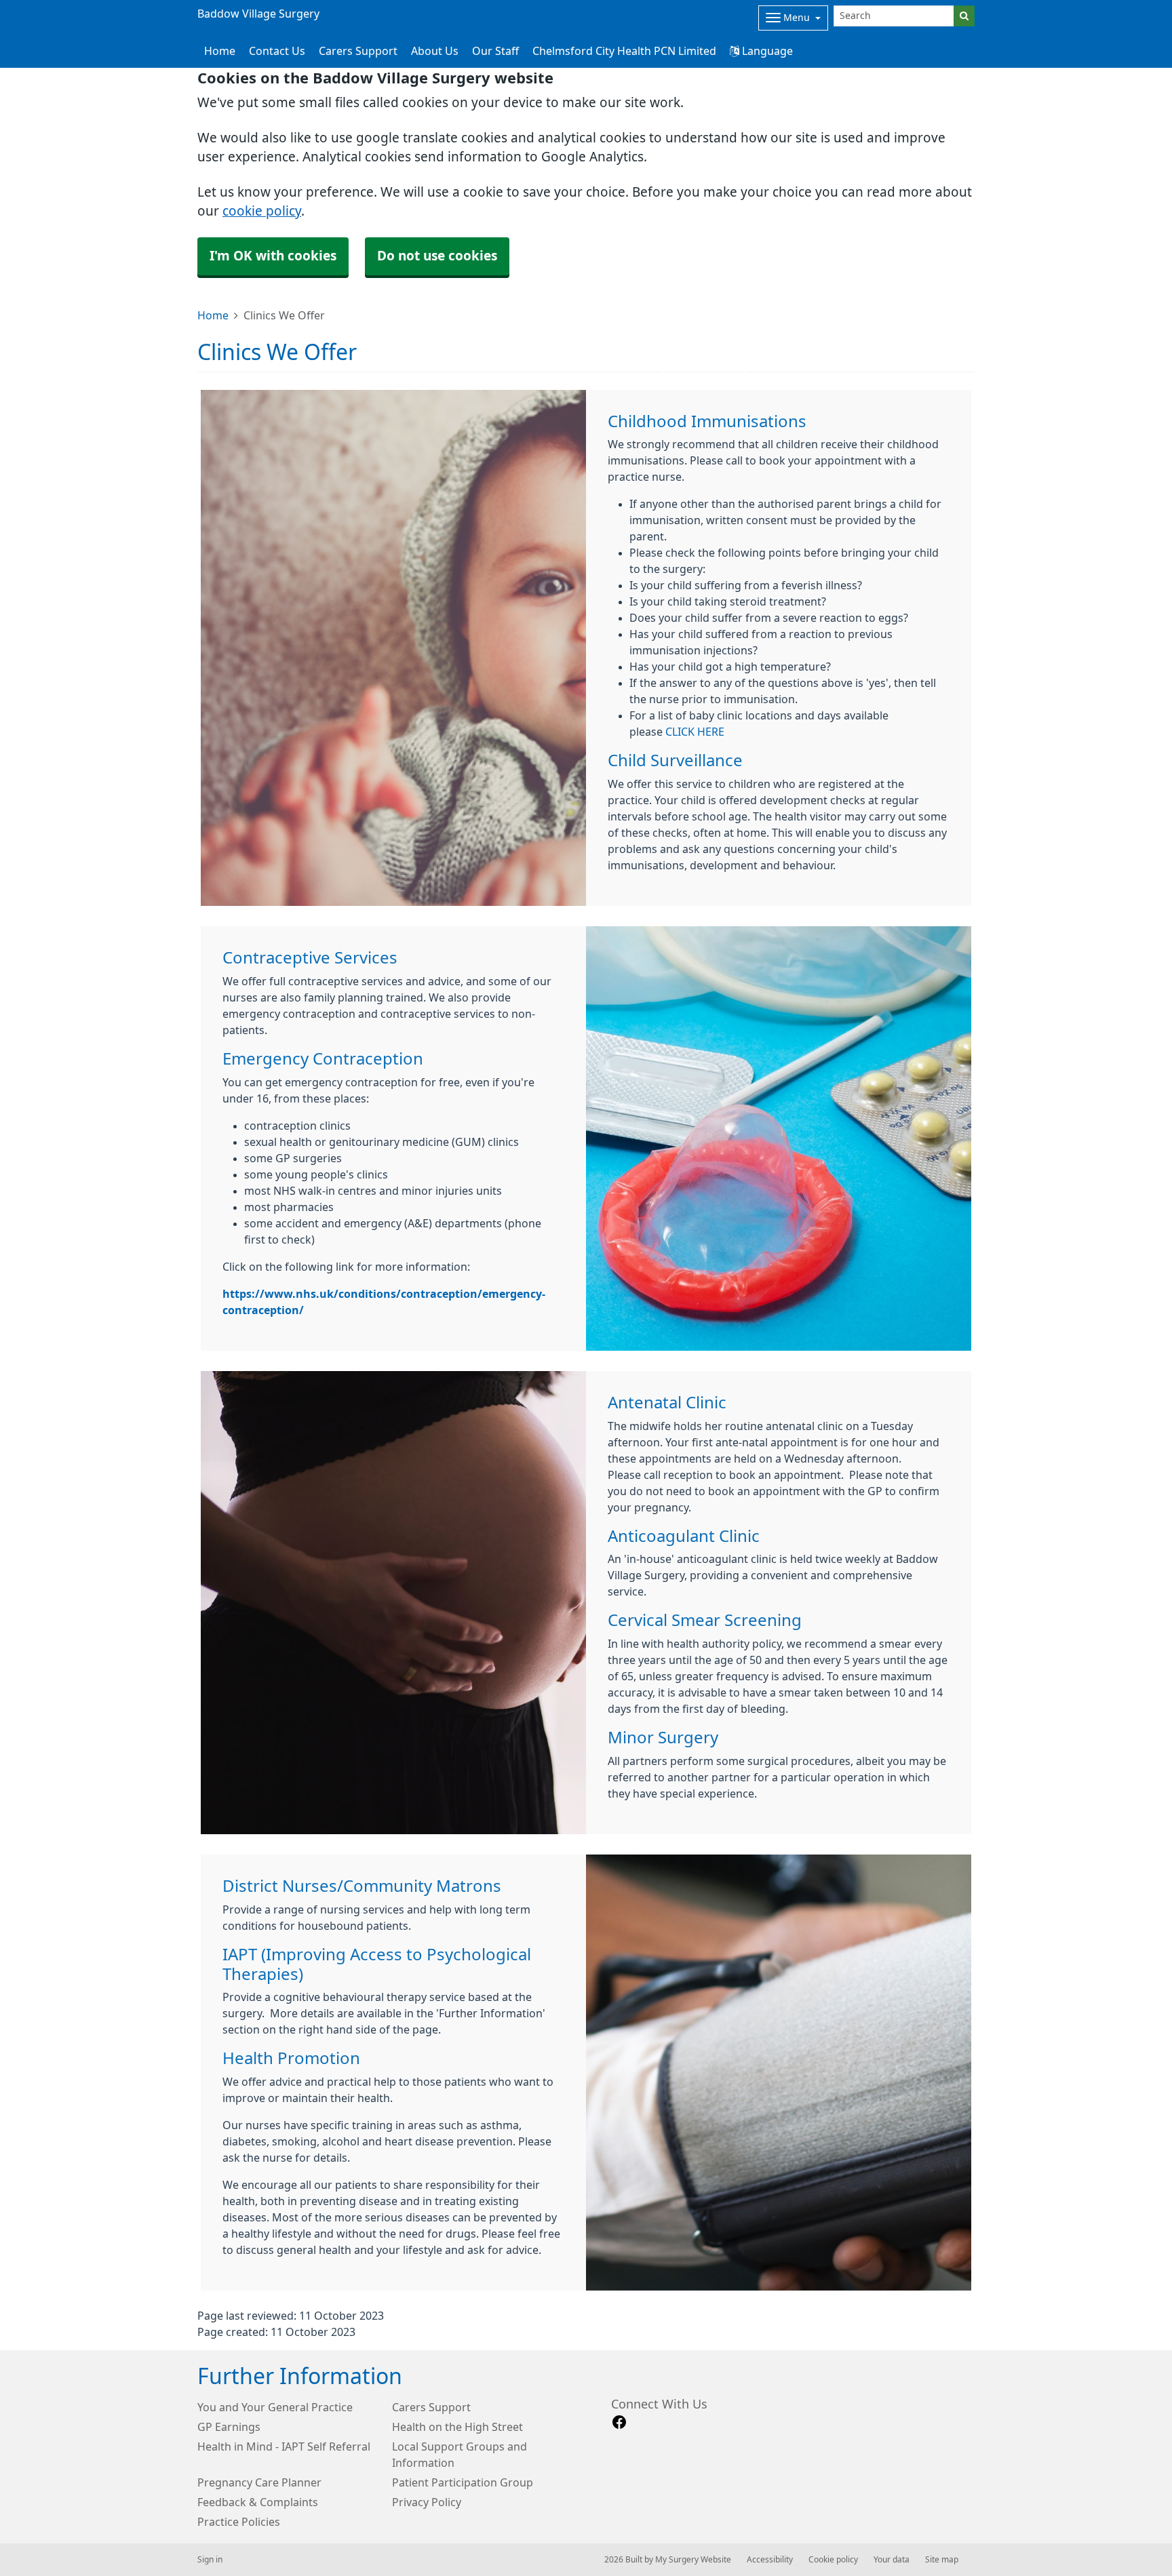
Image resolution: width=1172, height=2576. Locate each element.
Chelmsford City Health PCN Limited (624, 51)
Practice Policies (239, 2522)
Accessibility (770, 2560)
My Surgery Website (693, 2560)
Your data (892, 2560)
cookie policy (262, 211)
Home (213, 315)
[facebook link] (619, 2422)
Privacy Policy (427, 2502)
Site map (942, 2560)
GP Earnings (229, 2427)
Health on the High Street (457, 2427)
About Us (435, 51)
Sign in (210, 2560)
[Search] (964, 16)
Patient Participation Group (463, 2482)
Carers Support (358, 51)
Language (766, 51)
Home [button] (220, 51)
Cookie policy (833, 2560)
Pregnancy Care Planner (259, 2482)
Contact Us (277, 51)
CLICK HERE (695, 732)
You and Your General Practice (275, 2407)
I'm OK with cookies (273, 256)
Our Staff (495, 51)
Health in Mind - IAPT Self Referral (284, 2446)
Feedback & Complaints (258, 2502)
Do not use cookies (437, 256)
